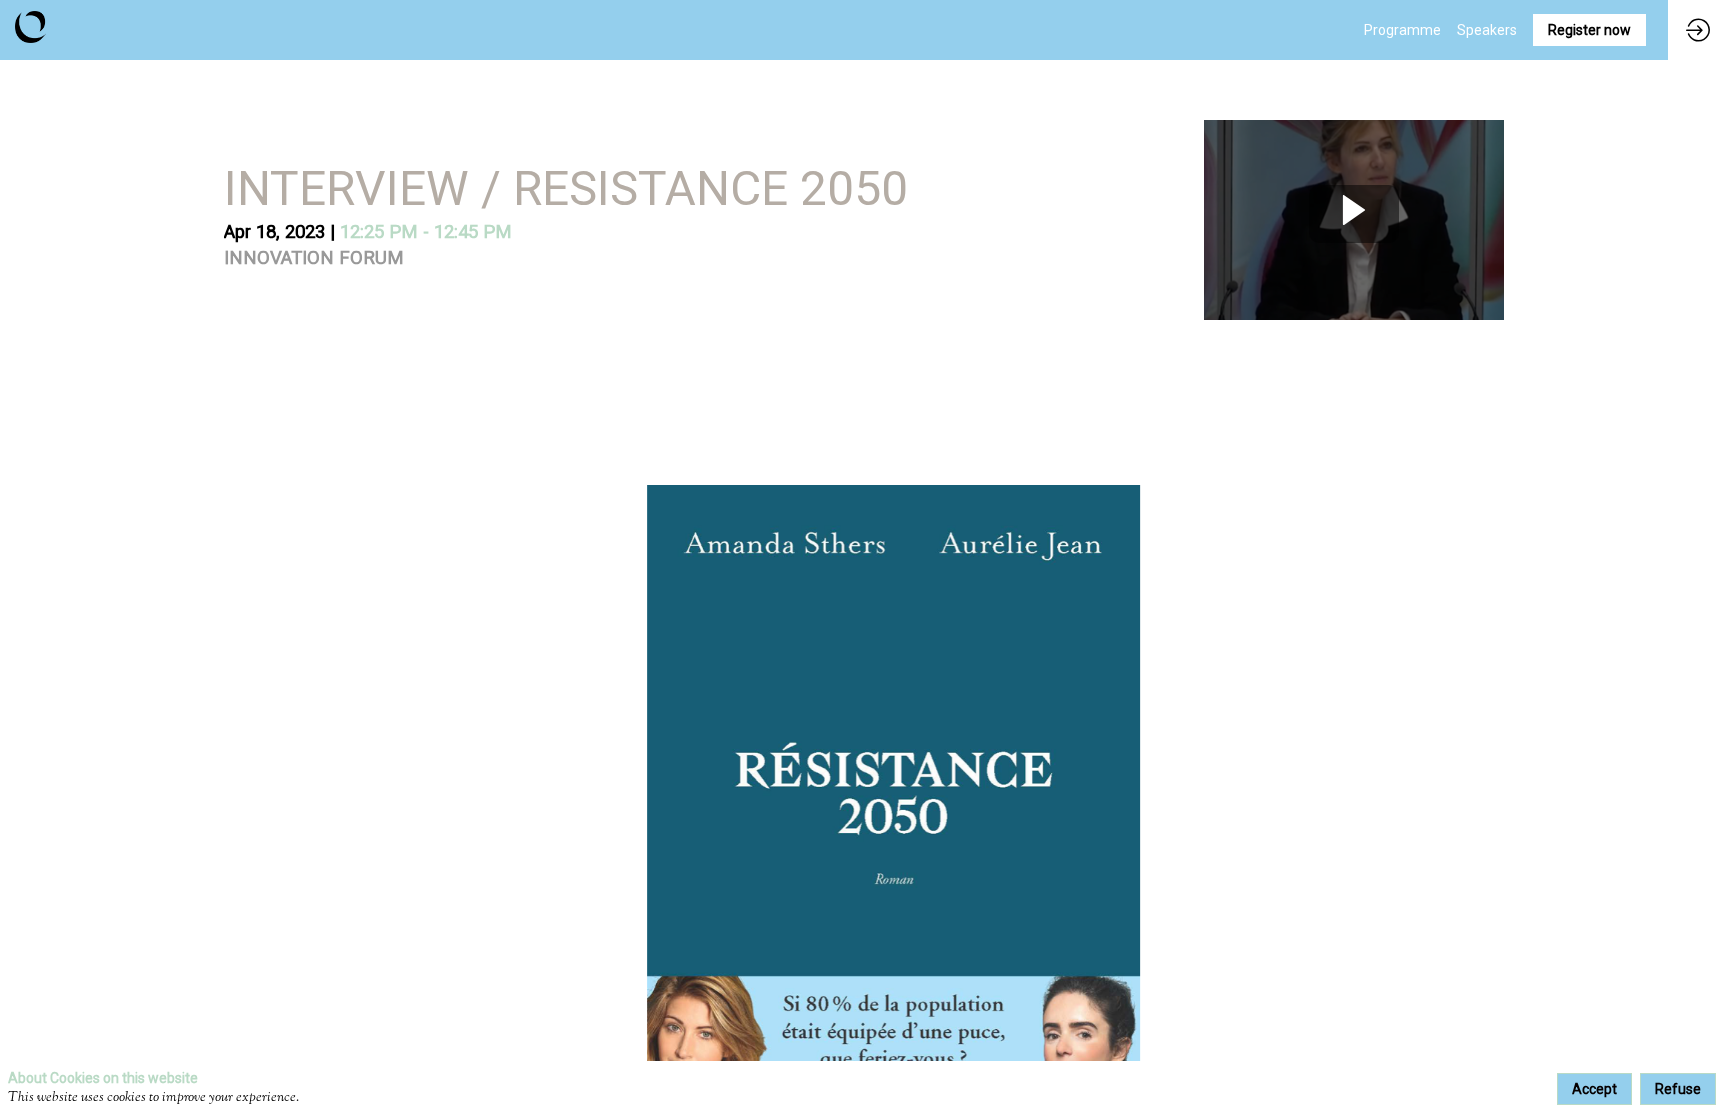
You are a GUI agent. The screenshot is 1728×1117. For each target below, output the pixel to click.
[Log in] (1698, 30)
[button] (1589, 30)
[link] (1402, 30)
